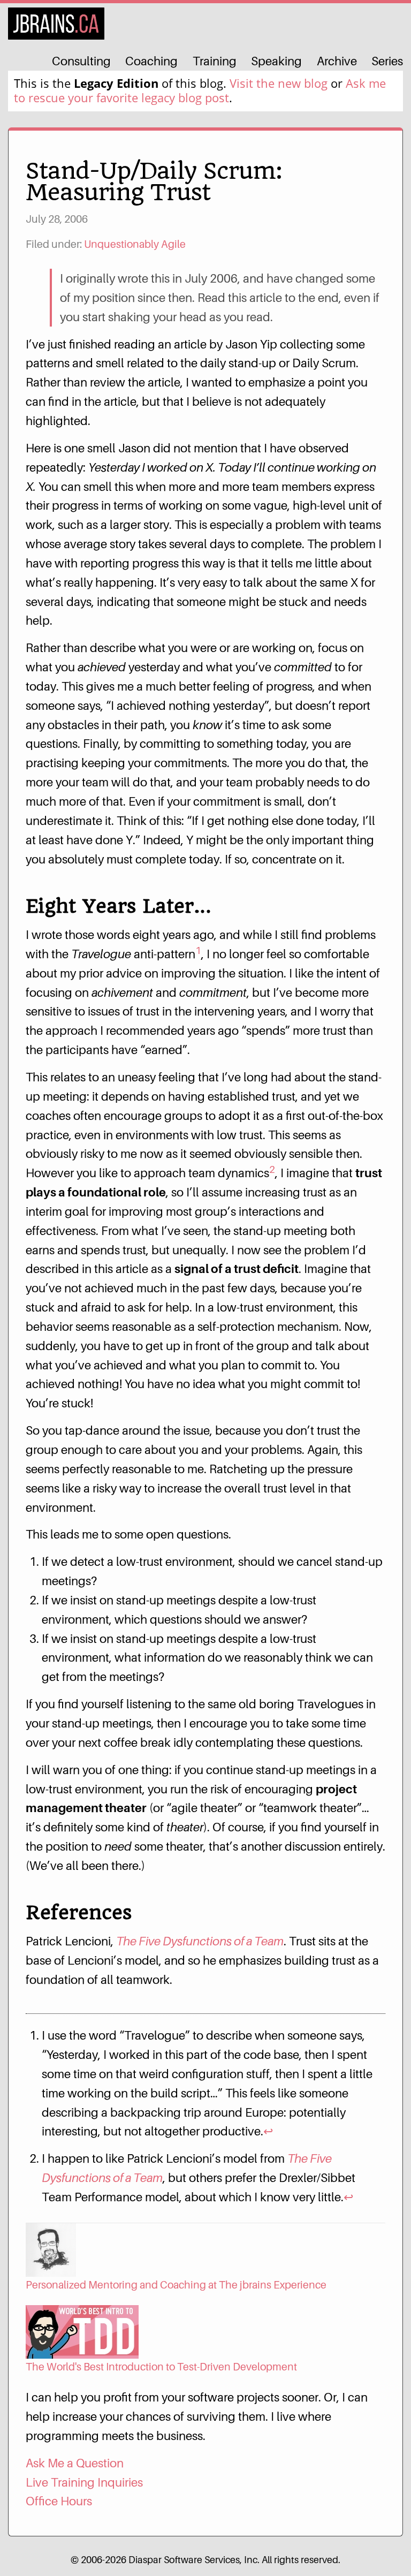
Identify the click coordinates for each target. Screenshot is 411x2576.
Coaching (151, 61)
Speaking (276, 61)
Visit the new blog (279, 83)
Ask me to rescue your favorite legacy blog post (200, 90)
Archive (337, 61)
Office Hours (59, 2501)
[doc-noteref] (198, 954)
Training (215, 61)
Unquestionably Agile (135, 244)
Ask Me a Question (75, 2463)
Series (387, 61)
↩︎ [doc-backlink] (268, 2131)
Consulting (81, 61)
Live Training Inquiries (84, 2482)
